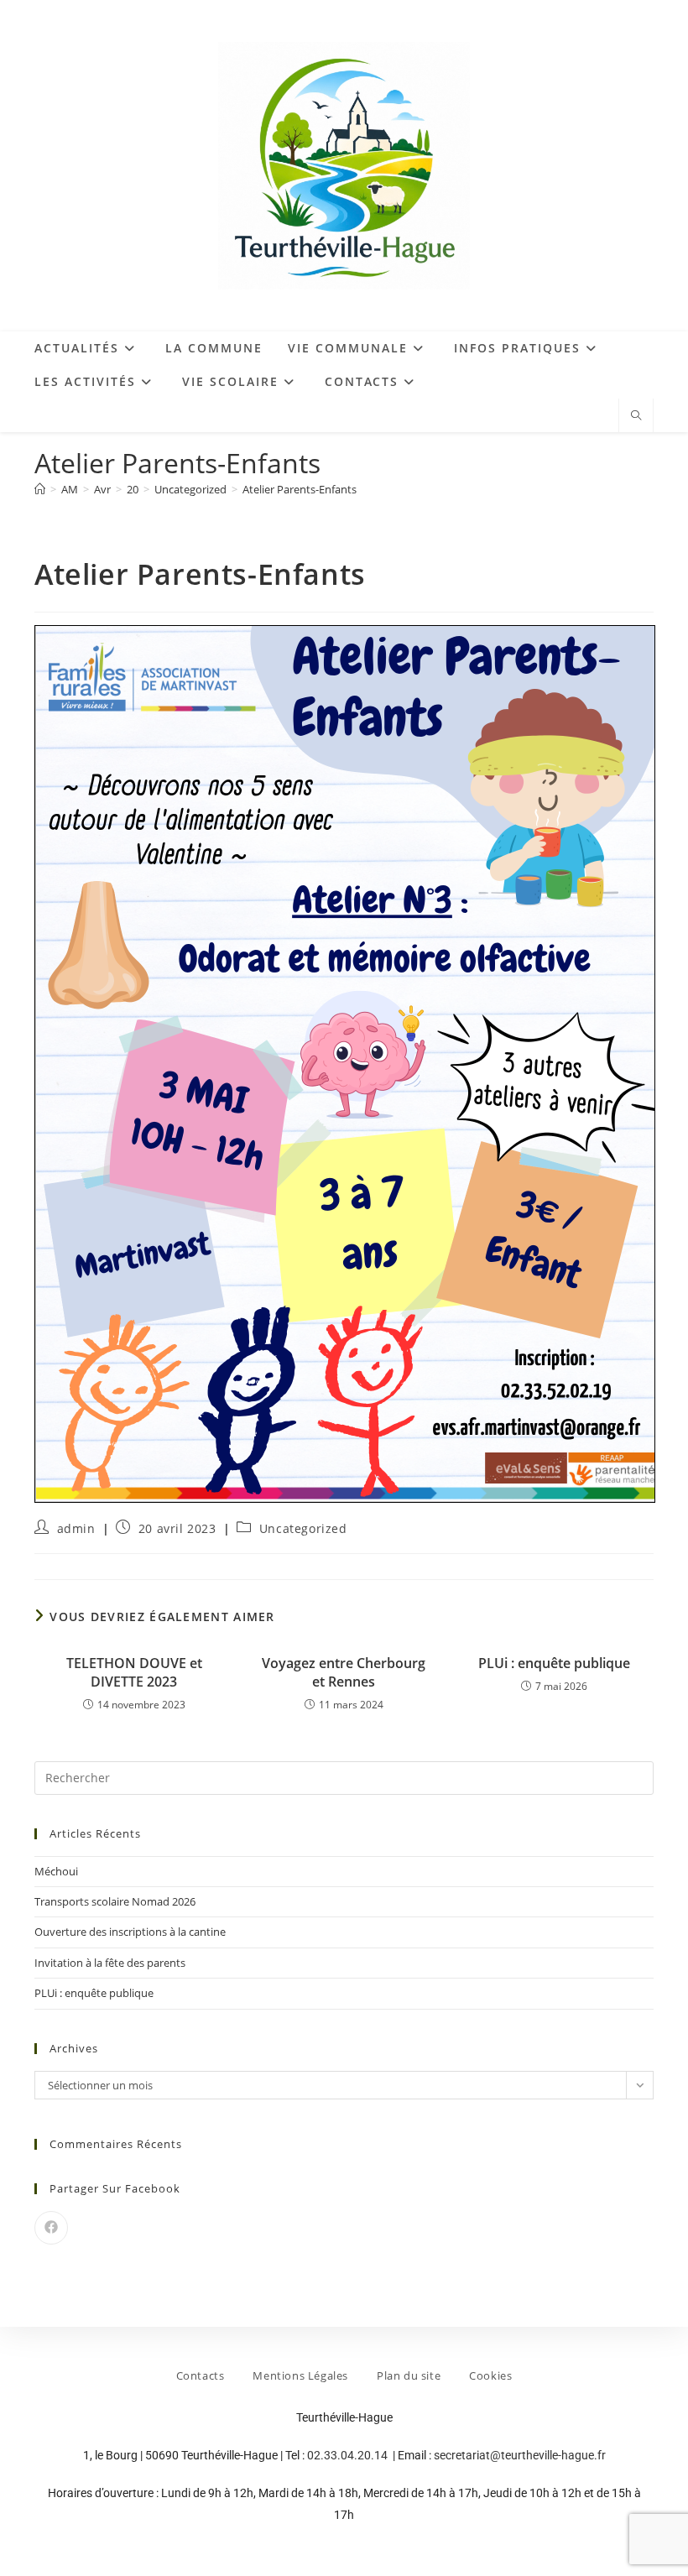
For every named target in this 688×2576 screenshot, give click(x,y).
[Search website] (636, 416)
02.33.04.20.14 (349, 2455)
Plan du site (409, 2375)
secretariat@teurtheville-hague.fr (520, 2455)
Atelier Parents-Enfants (300, 489)
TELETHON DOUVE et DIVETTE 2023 (134, 1672)
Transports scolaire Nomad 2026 (115, 1901)
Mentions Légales (300, 2375)
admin (76, 1528)
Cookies (490, 2375)
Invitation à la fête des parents (110, 1963)
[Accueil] (40, 489)
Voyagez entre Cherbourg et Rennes (344, 1672)
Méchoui (56, 1871)
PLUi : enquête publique (554, 1663)
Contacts (201, 2375)
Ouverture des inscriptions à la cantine (130, 1932)
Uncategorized (303, 1528)
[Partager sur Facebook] (51, 2228)
